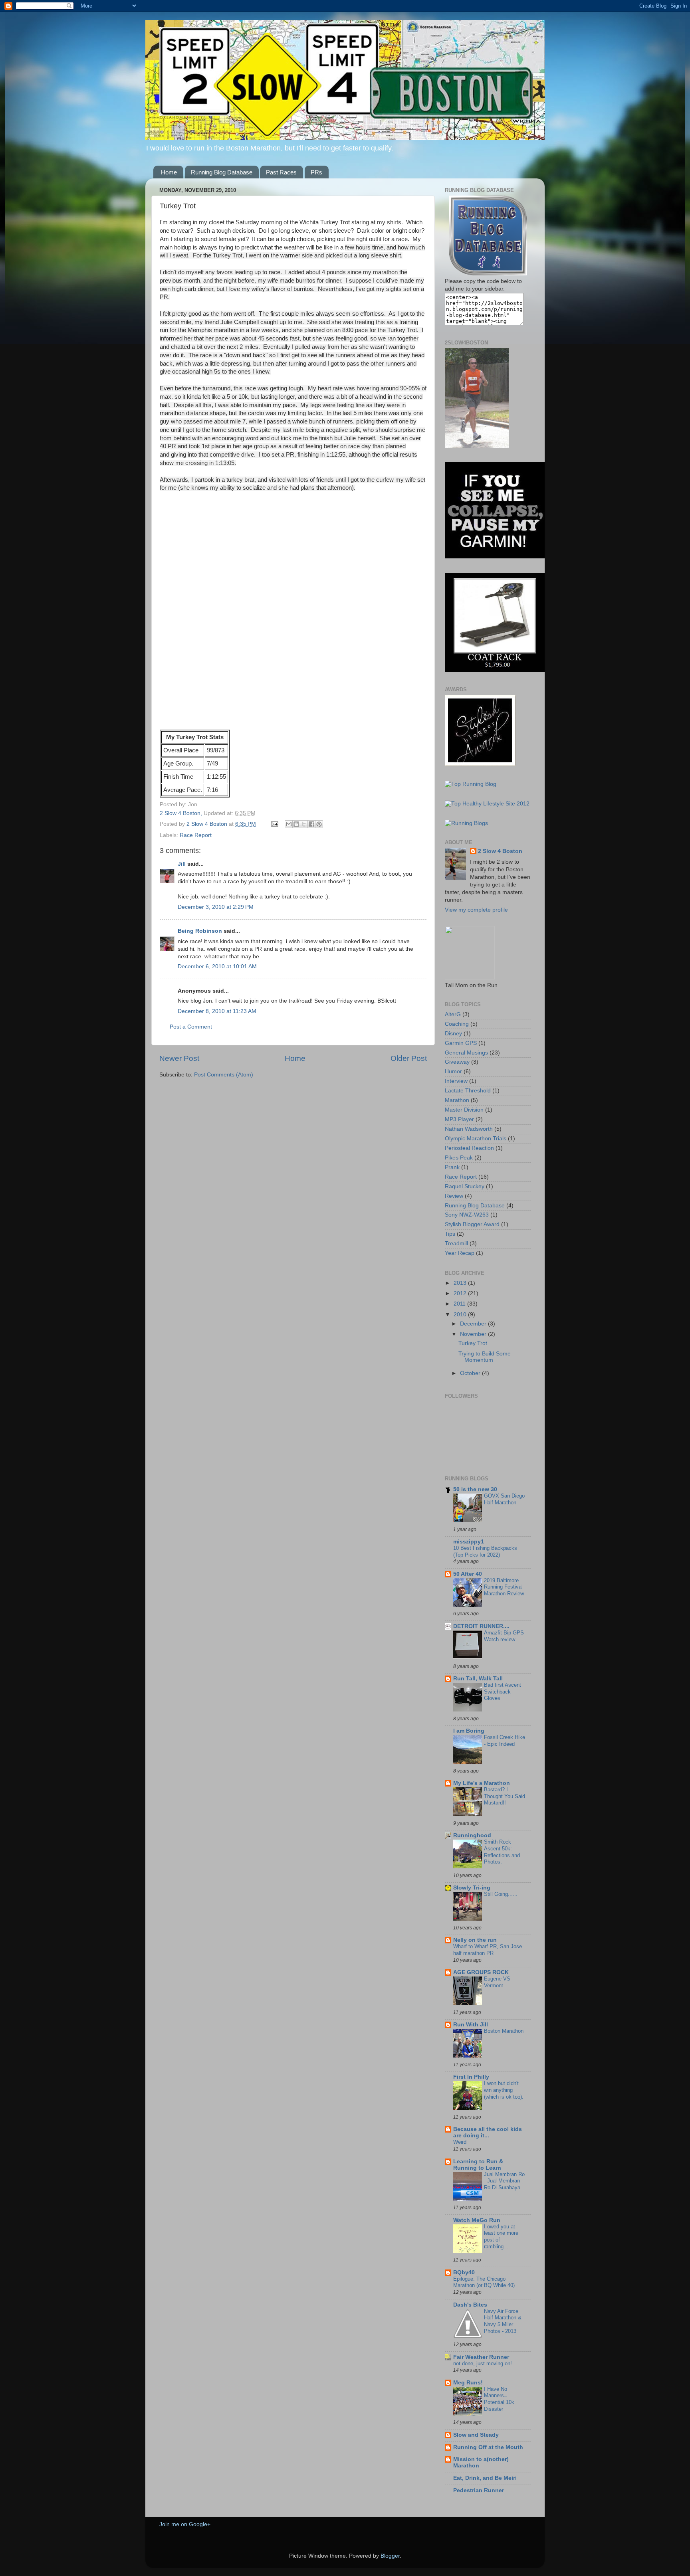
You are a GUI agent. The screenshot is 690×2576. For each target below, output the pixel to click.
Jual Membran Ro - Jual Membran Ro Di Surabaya (504, 2181)
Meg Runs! (468, 2383)
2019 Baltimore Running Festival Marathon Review (504, 1587)
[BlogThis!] (296, 824)
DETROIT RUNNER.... (481, 1626)
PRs (316, 172)
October (471, 1373)
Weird (460, 2142)
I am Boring (469, 1731)
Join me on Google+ (185, 2524)
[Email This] (289, 824)
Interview (456, 1081)
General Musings (466, 1053)
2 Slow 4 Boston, (182, 813)
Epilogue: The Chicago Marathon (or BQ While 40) (484, 2282)
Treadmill (456, 1243)
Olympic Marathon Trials (476, 1139)
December (474, 1324)
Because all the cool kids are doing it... (488, 2132)
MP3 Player (459, 1119)
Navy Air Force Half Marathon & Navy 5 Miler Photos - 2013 (503, 2321)
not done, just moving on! (483, 2363)
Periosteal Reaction (469, 1148)
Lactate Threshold (468, 1091)
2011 (460, 1304)
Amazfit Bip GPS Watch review (504, 1636)
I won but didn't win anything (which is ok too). (504, 2090)
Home (169, 172)
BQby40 (464, 2272)
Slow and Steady (476, 2435)
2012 (461, 1293)
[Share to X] (304, 824)
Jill (182, 864)
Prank (452, 1167)
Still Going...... (501, 1894)
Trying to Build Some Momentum (485, 1357)
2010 (461, 1315)
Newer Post (179, 1058)
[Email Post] (274, 824)
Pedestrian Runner (479, 2490)
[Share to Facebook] (311, 824)
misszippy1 (469, 1542)
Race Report (196, 835)
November (474, 1334)
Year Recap (460, 1253)
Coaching (457, 1024)
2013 (461, 1283)
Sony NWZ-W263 (467, 1215)
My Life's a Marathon (482, 1783)
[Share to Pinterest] (319, 824)
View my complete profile (476, 910)
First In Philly (471, 2077)
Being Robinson (200, 931)
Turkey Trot (473, 1343)
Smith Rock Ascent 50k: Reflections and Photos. (502, 1852)
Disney (453, 1034)
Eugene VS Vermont (497, 1982)
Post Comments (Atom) (224, 1075)
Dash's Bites (470, 2305)
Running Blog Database (222, 172)
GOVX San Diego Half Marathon (504, 1499)
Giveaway (457, 1062)
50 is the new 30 (475, 1489)
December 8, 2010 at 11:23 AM (217, 1011)
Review (454, 1196)
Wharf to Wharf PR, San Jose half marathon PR (488, 1950)
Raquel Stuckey (465, 1186)
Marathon (457, 1100)
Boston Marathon (504, 2031)
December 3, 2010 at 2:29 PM (216, 907)
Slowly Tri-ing (472, 1888)
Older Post (409, 1058)
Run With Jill (471, 2025)
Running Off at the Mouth (488, 2447)
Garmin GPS (461, 1043)
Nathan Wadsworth (469, 1129)
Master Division (464, 1110)
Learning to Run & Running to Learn (478, 2165)
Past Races (281, 172)
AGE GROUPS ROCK (481, 1972)
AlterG (453, 1014)
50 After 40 (468, 1574)
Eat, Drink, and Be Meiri (485, 2478)
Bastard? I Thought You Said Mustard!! (505, 1796)
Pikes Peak (459, 1158)
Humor (453, 1071)
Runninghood (472, 1835)
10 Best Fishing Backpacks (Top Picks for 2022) (485, 1551)
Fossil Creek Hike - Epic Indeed (505, 1741)
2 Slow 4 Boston (208, 824)
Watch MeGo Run (477, 2220)
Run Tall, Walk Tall (478, 1679)
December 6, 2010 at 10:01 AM (217, 966)
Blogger (390, 2556)
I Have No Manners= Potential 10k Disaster (499, 2399)
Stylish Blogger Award (472, 1224)
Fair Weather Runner (481, 2357)
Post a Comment (191, 1027)
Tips (450, 1234)
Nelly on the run (475, 1940)
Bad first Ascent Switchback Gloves (503, 1692)
